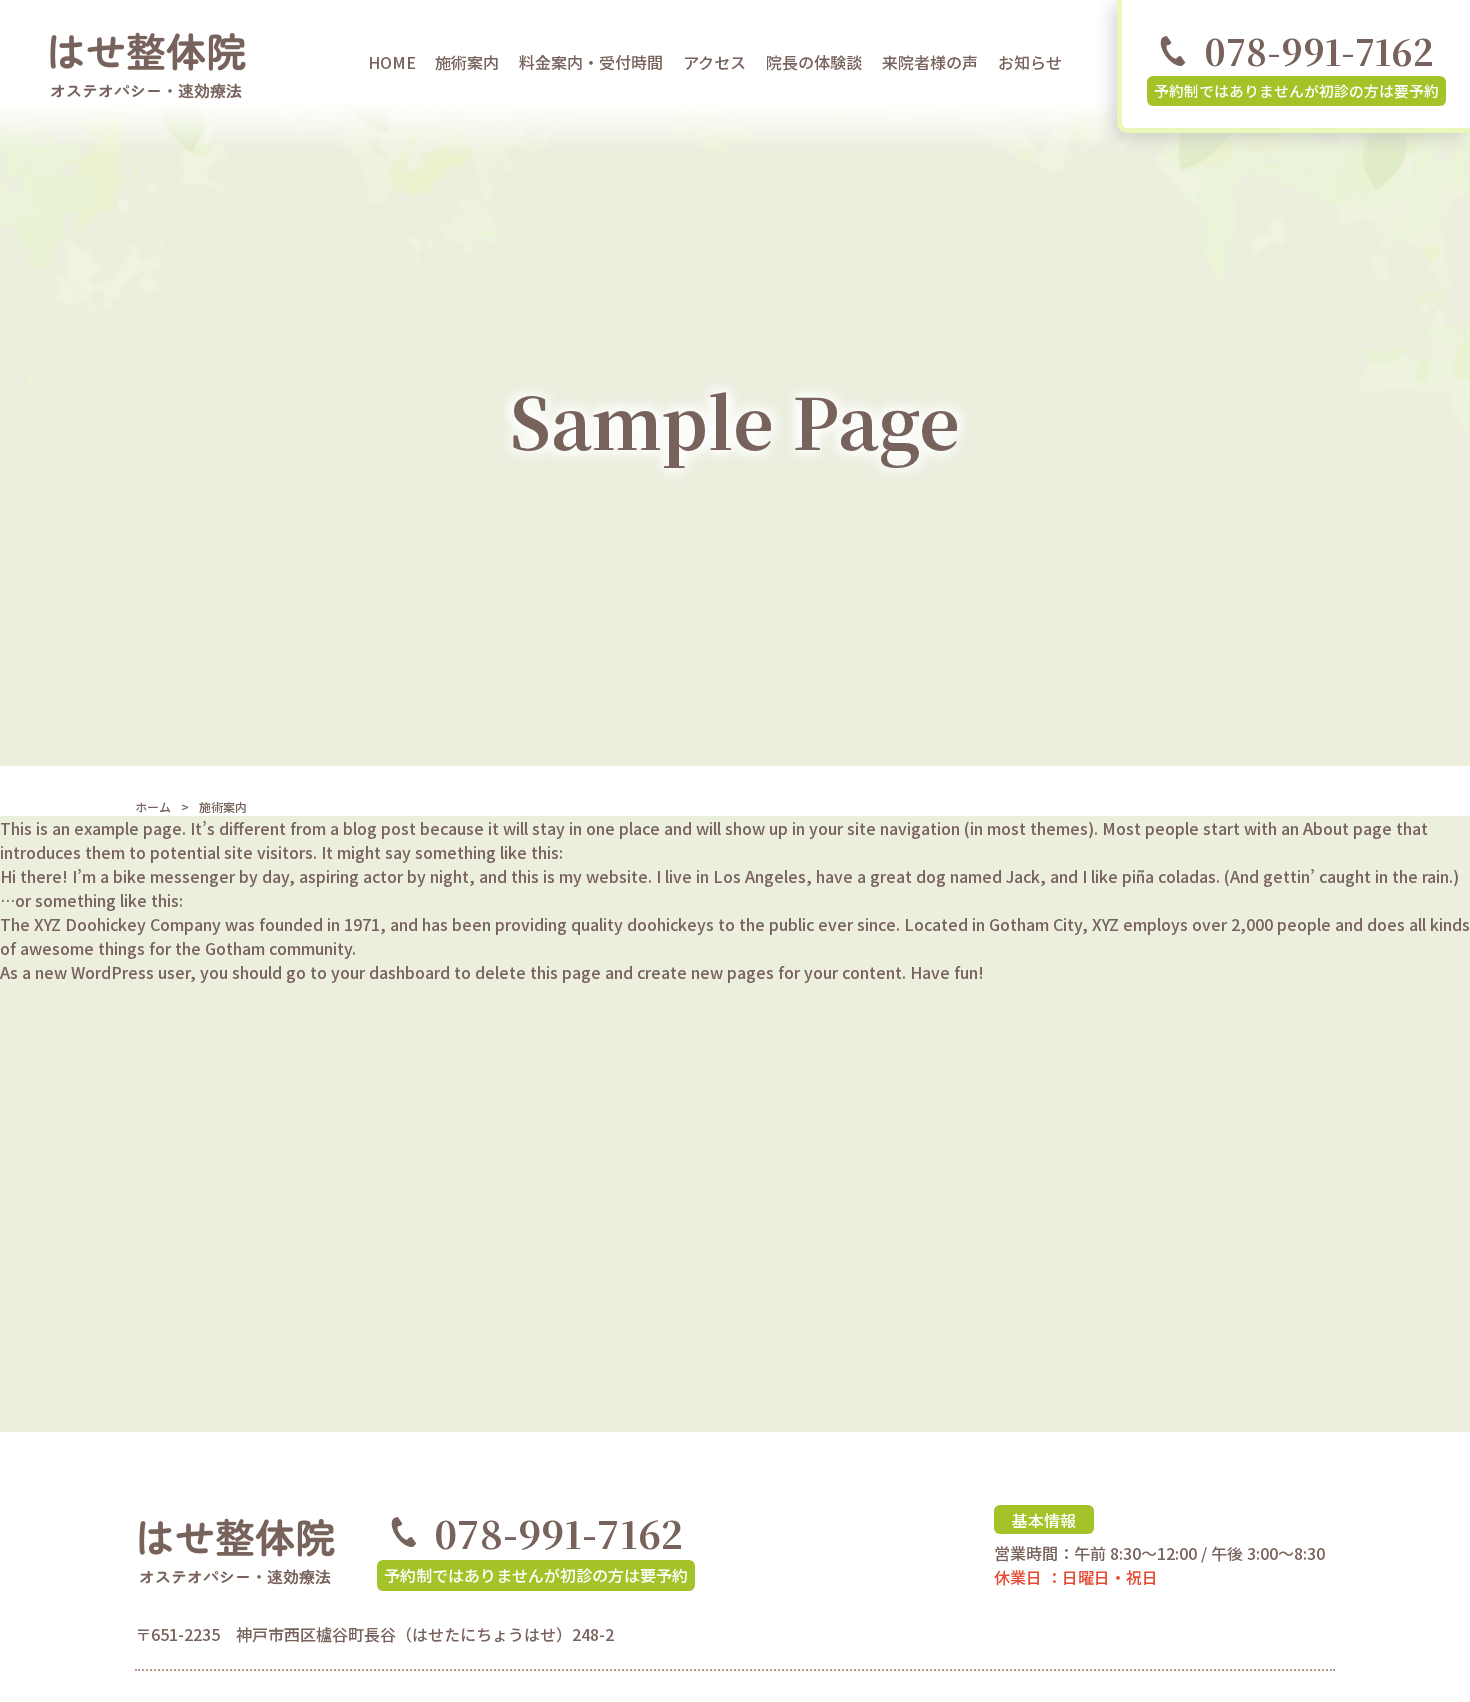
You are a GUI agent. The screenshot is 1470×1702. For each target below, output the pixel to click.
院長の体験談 (814, 62)
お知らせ (1030, 62)
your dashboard (390, 972)
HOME (392, 62)
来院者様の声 (930, 62)
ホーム (153, 806)
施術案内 (467, 62)
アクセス (714, 62)
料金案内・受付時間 (591, 62)
